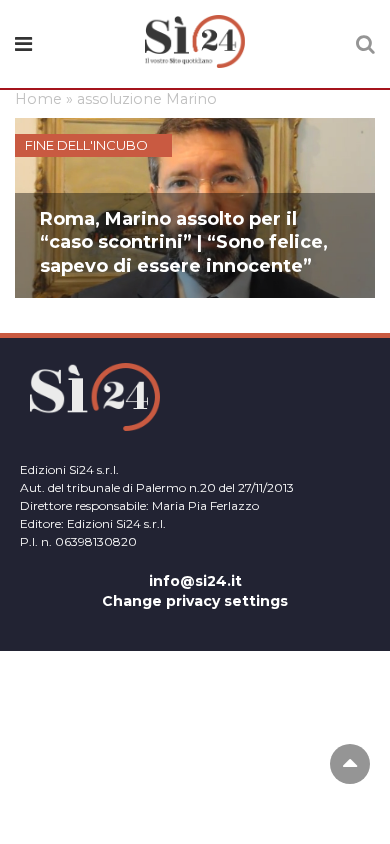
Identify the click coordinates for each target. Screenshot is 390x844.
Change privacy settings (195, 601)
